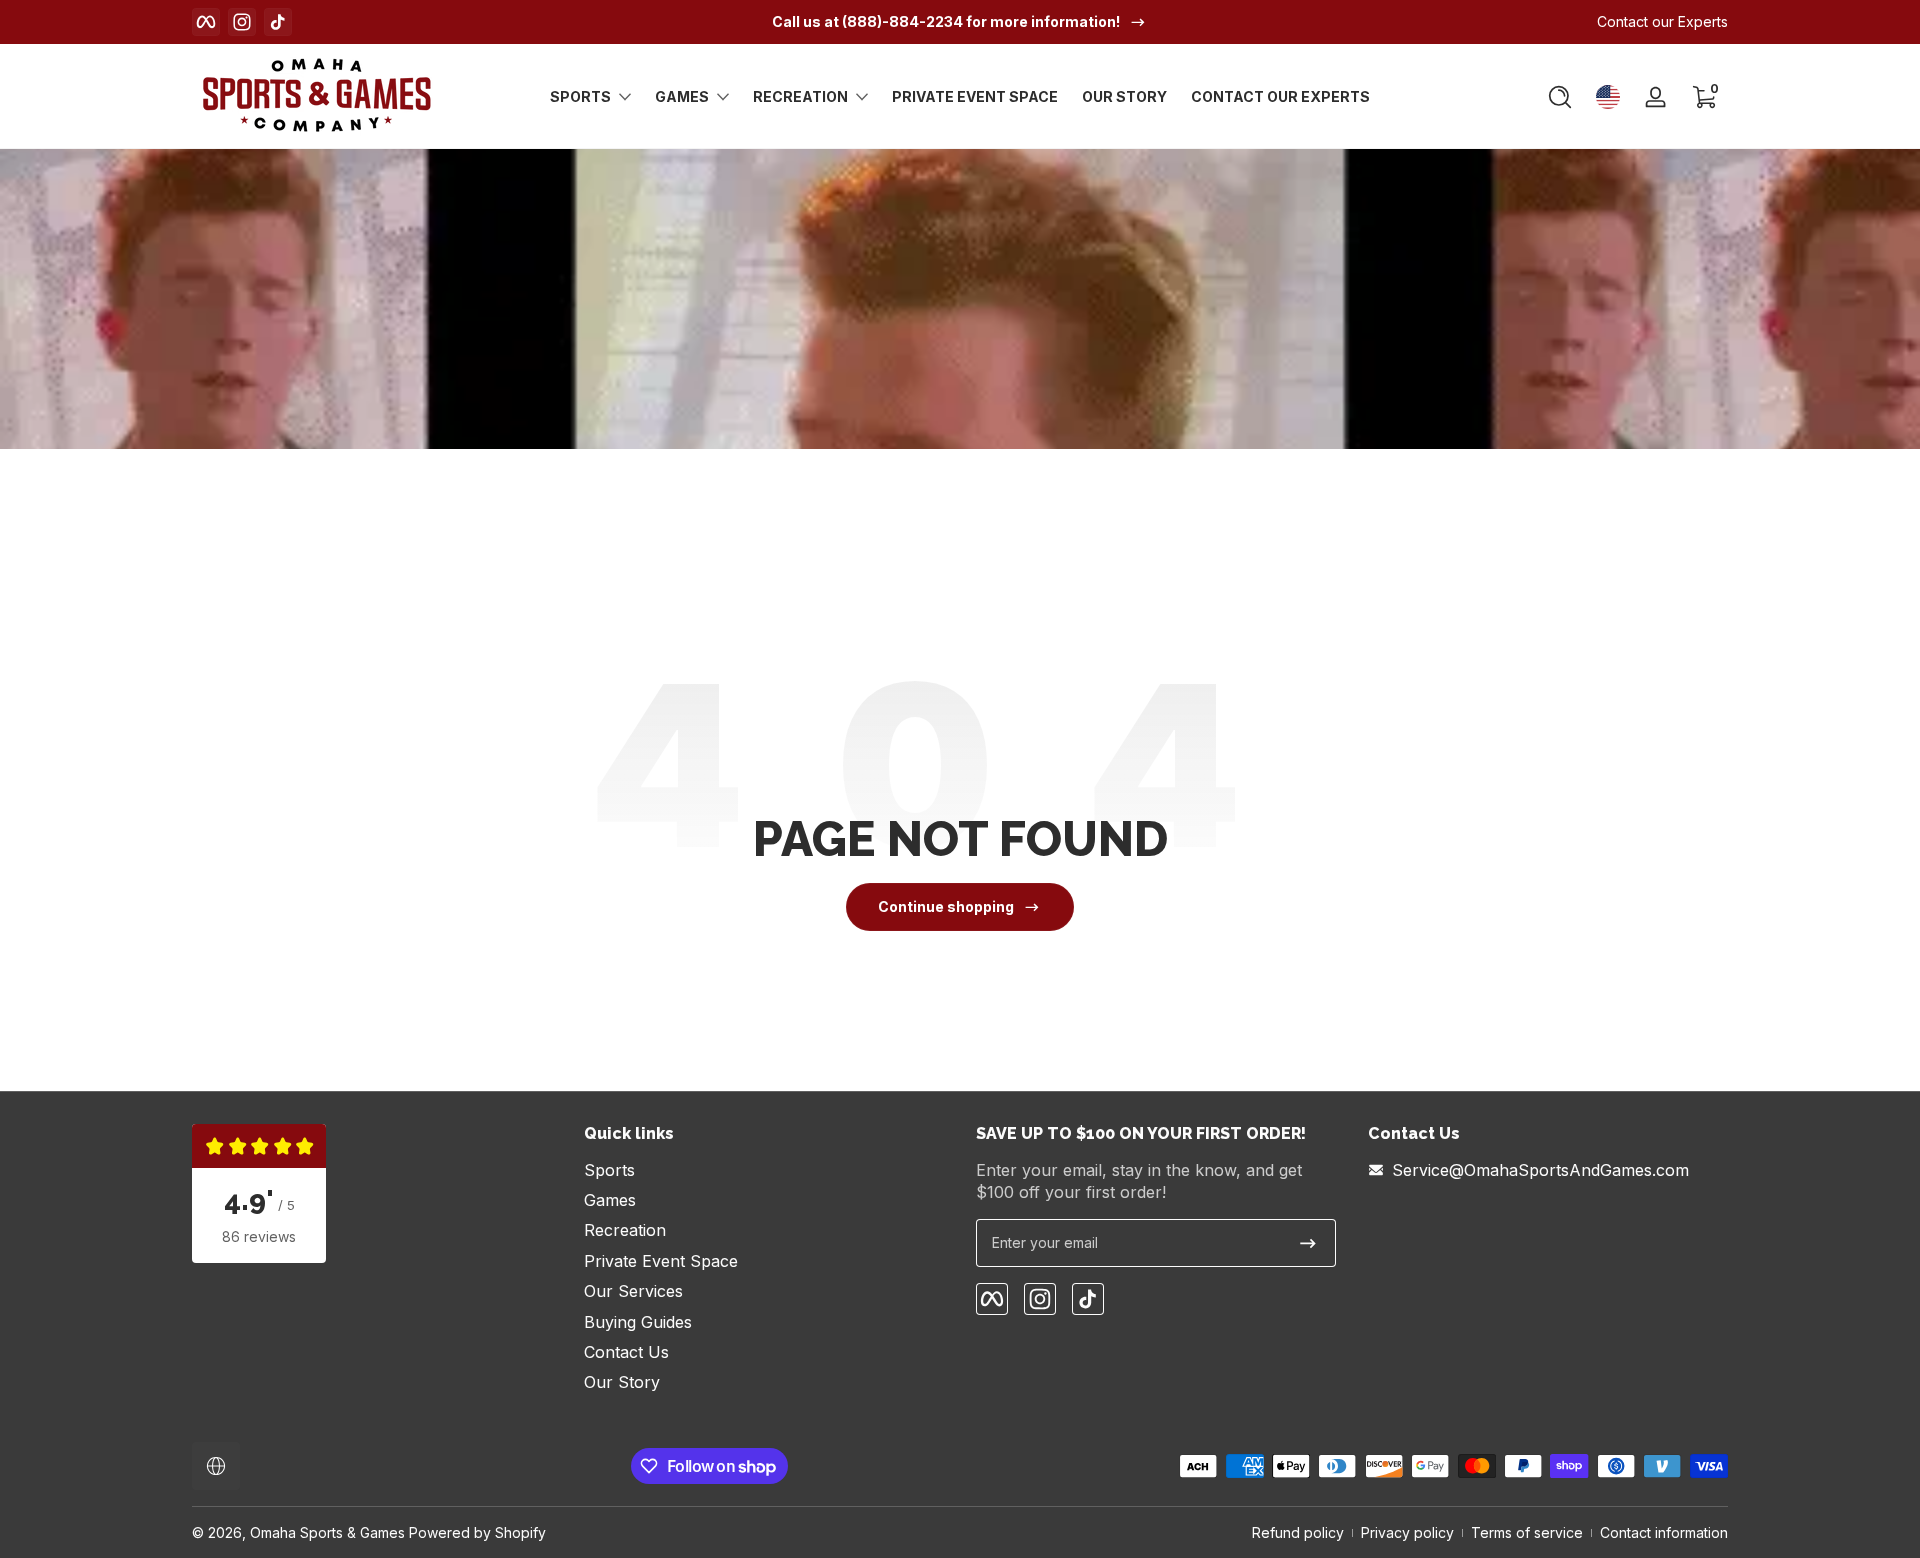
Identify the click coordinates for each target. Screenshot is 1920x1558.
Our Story (622, 1382)
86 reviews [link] (259, 1236)
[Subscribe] (1308, 1243)
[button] (1560, 97)
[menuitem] (764, 1170)
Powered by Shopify (477, 1532)
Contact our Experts (1662, 21)
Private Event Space (661, 1261)
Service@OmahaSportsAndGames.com (1540, 1170)
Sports (580, 96)
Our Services (633, 1291)
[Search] (1560, 97)
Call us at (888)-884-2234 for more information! (946, 21)
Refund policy (1298, 1532)
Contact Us (626, 1352)
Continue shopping (946, 906)
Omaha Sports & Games (327, 1532)
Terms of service (1527, 1532)
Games (682, 96)
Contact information (1664, 1532)
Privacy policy (1407, 1532)
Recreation (800, 96)
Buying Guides (638, 1322)
